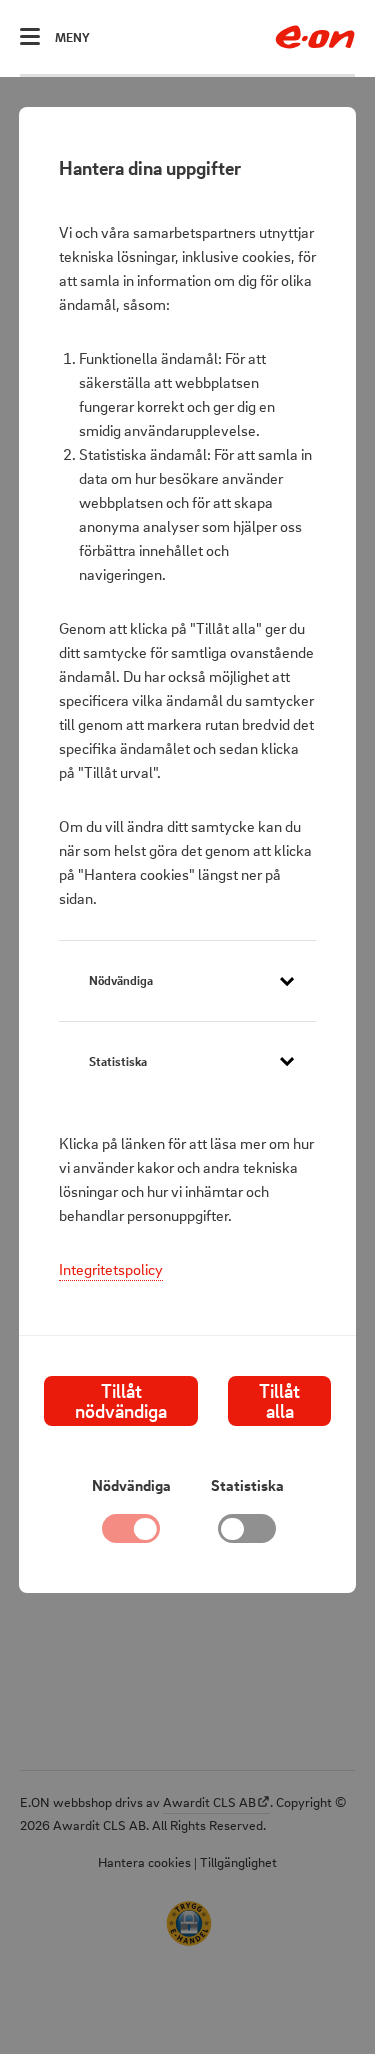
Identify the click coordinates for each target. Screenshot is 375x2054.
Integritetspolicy (111, 1269)
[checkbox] (247, 1534)
